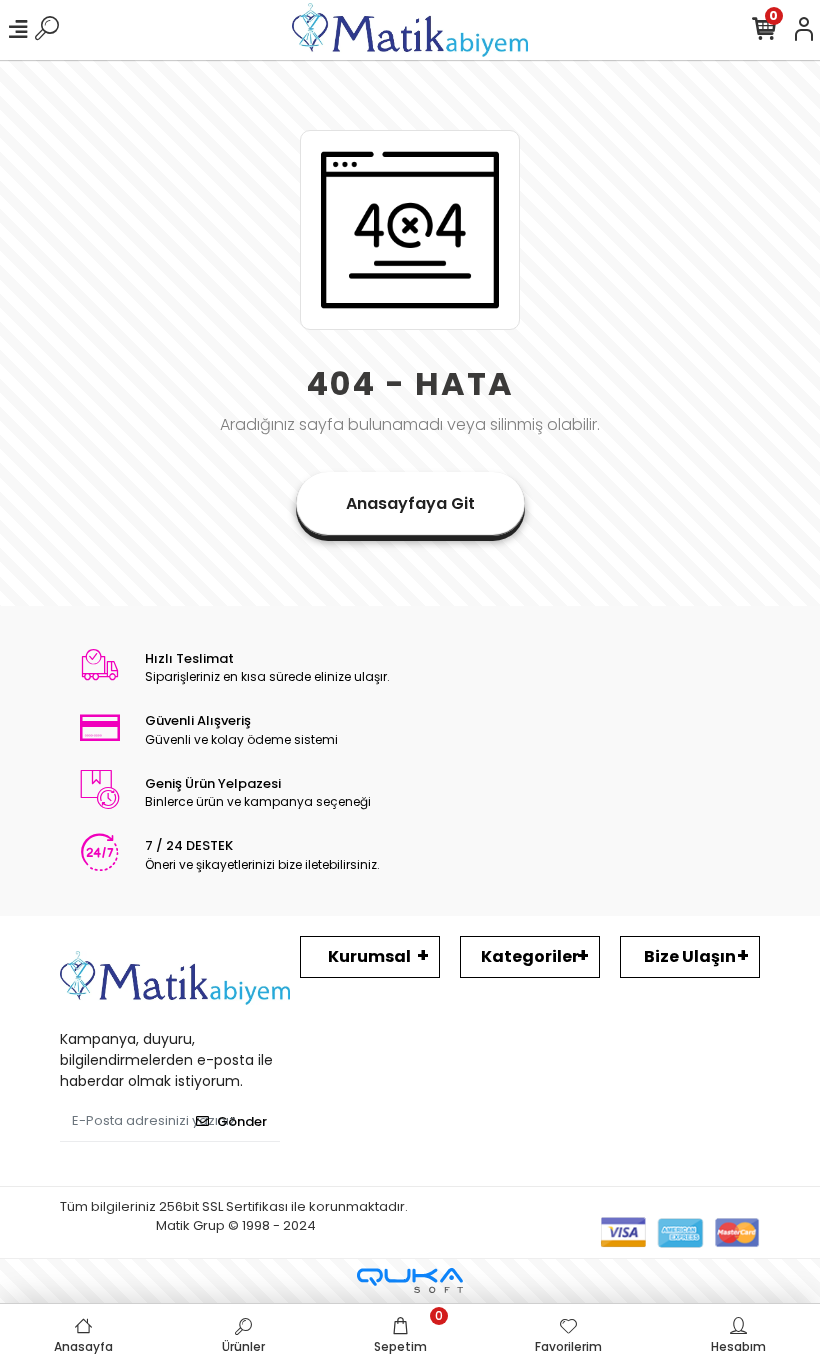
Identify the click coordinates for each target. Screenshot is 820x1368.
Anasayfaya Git (410, 503)
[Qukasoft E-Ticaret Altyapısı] (410, 1280)
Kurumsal (369, 956)
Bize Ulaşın (690, 956)
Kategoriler (530, 956)
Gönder (242, 1121)
